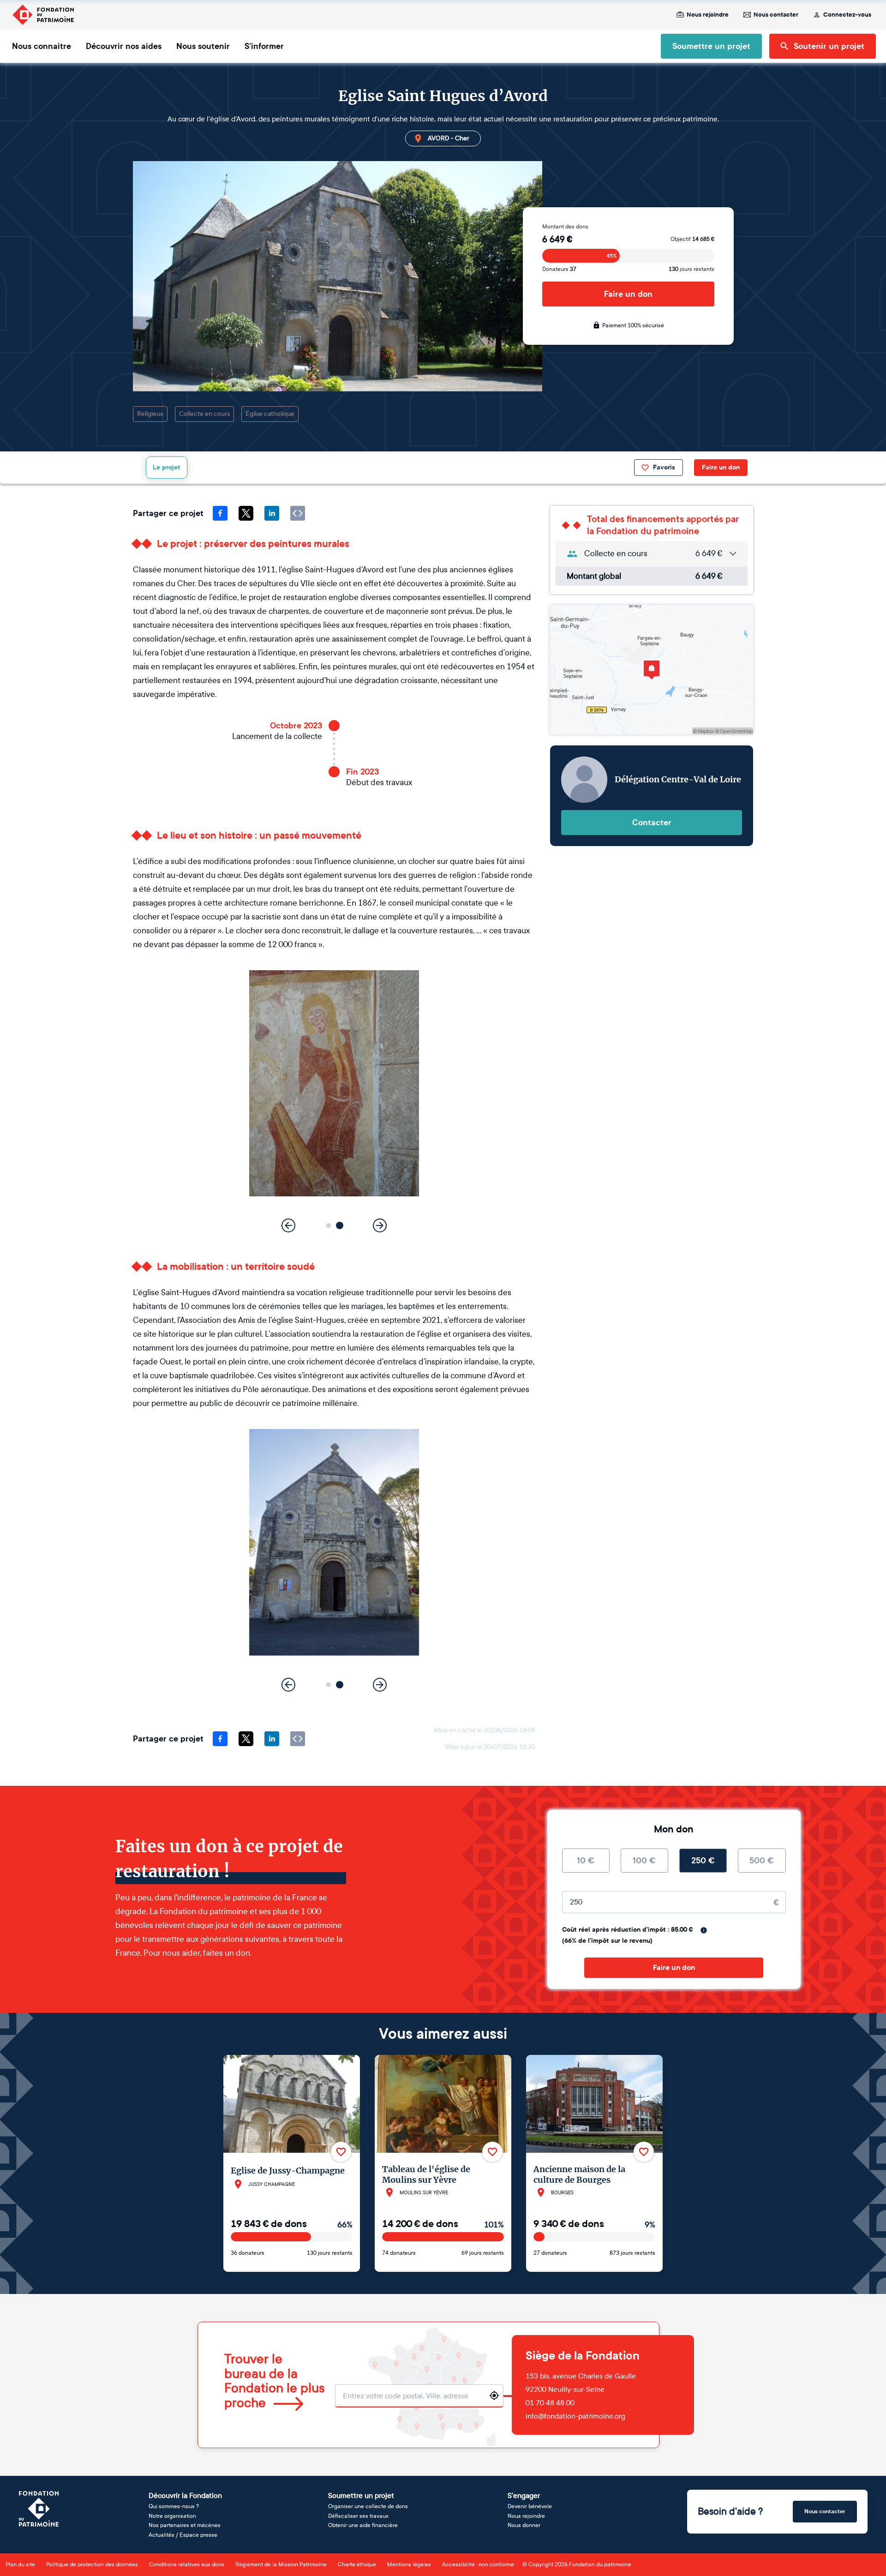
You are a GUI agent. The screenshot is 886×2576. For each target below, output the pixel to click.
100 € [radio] (644, 1861)
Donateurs (559, 269)
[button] (329, 1226)
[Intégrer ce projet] (298, 513)
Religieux (150, 414)
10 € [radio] (586, 1861)
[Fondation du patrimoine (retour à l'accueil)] (43, 15)
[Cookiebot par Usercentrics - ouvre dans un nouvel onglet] (123, 2558)
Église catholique (270, 414)
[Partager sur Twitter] (246, 513)
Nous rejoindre (708, 15)
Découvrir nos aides (124, 46)
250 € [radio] (703, 1861)
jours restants (691, 269)
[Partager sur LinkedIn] (272, 513)
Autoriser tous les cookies (746, 2512)
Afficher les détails (214, 2558)
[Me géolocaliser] (494, 2396)
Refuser (746, 2542)
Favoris (664, 467)
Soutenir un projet (829, 46)
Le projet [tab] (167, 467)
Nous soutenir (203, 46)
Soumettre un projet (711, 46)
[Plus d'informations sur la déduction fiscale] (704, 1930)
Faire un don (628, 294)
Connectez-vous (847, 15)
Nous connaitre (42, 46)
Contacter (652, 823)
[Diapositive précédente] (288, 1225)
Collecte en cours (204, 414)
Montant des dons (565, 227)
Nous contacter (776, 15)
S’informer (264, 46)
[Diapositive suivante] (380, 1225)
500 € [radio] (762, 1861)
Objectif (692, 239)
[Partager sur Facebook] (220, 513)
